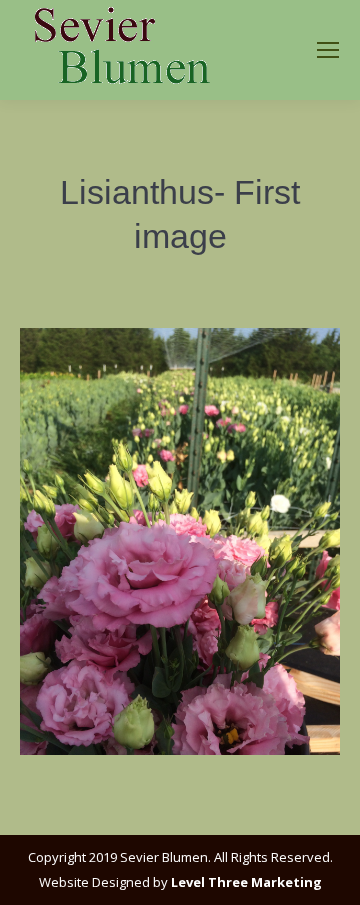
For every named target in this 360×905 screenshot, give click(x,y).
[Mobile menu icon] (328, 50)
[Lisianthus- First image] (180, 541)
